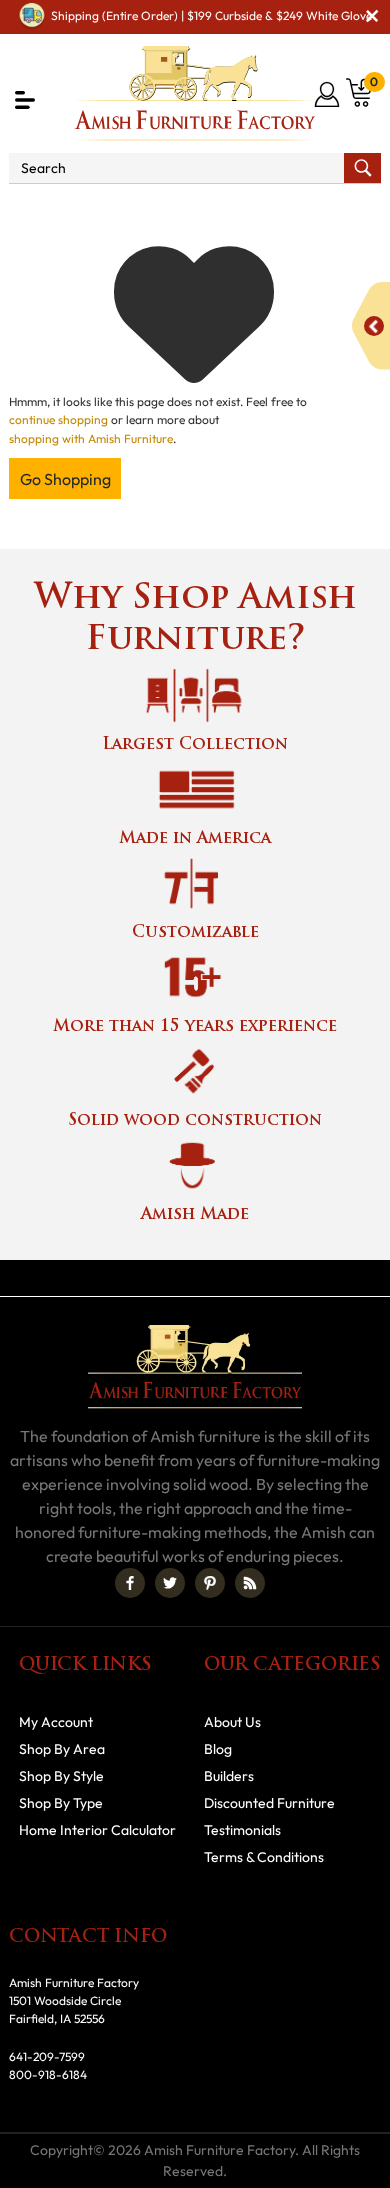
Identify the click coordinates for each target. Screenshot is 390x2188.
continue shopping (58, 419)
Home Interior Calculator (97, 1830)
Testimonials (242, 1830)
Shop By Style (61, 1776)
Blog (218, 1749)
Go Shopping (65, 479)
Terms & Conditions (264, 1857)
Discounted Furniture (269, 1803)
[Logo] (195, 93)
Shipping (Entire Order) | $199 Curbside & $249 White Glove (211, 15)
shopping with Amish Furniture (91, 438)
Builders (229, 1776)
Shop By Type (61, 1803)
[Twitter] (170, 1583)
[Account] (328, 94)
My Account (56, 1722)
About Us (232, 1722)
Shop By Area (62, 1749)
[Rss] (250, 1583)
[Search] (362, 168)
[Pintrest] (210, 1583)
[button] (25, 100)
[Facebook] (130, 1583)
